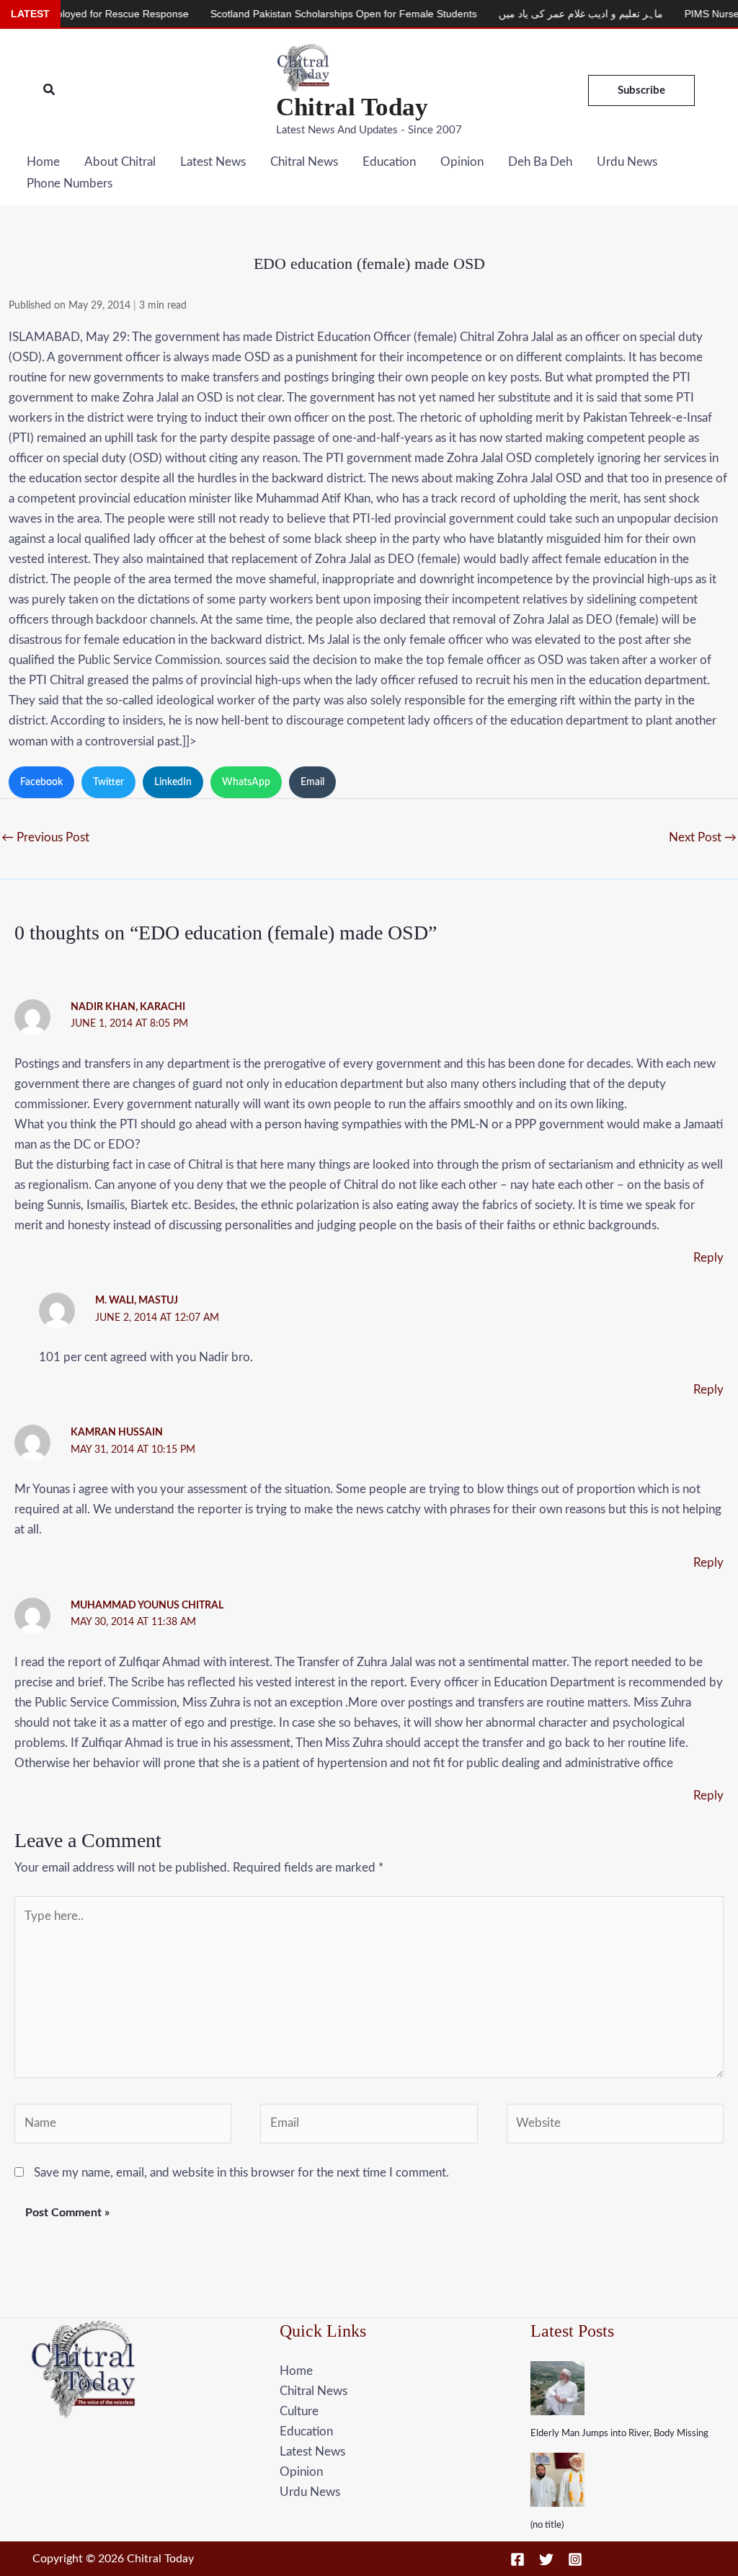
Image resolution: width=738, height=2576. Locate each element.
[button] (50, 90)
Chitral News (304, 162)
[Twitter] (546, 2559)
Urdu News (627, 162)
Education (389, 162)
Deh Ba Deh (540, 162)
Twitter (108, 782)
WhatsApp (246, 782)
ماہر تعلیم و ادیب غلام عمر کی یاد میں (532, 14)
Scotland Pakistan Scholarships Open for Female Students (295, 14)
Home (43, 162)
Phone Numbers (70, 183)
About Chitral (120, 162)
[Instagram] (575, 2559)
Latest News (213, 162)
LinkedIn (173, 782)
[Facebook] (517, 2559)
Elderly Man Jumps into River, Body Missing (619, 2434)
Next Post (703, 837)
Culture (299, 2411)
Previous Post (45, 837)
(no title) (547, 2525)
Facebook (41, 782)
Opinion (462, 162)
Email (312, 782)
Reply (708, 1258)
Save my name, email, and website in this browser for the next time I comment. (241, 2173)
